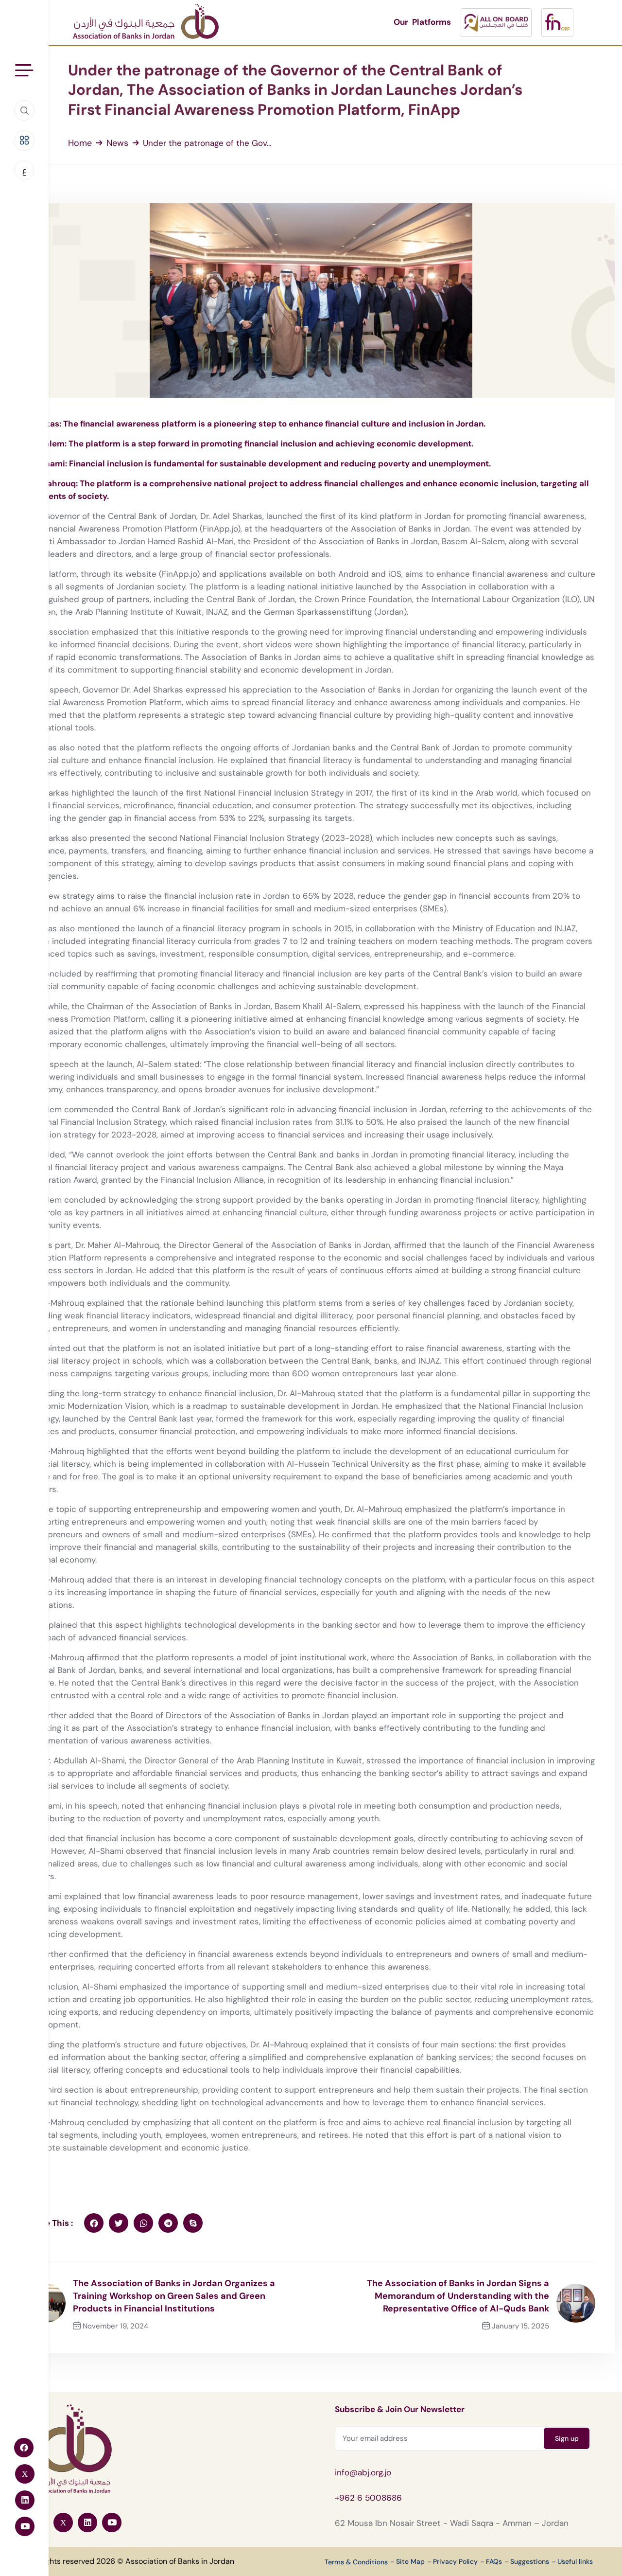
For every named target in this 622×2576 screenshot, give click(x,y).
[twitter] (119, 2223)
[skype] (193, 2223)
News (117, 143)
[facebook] (94, 2223)
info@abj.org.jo (363, 2472)
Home (80, 143)
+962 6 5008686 (368, 2498)
